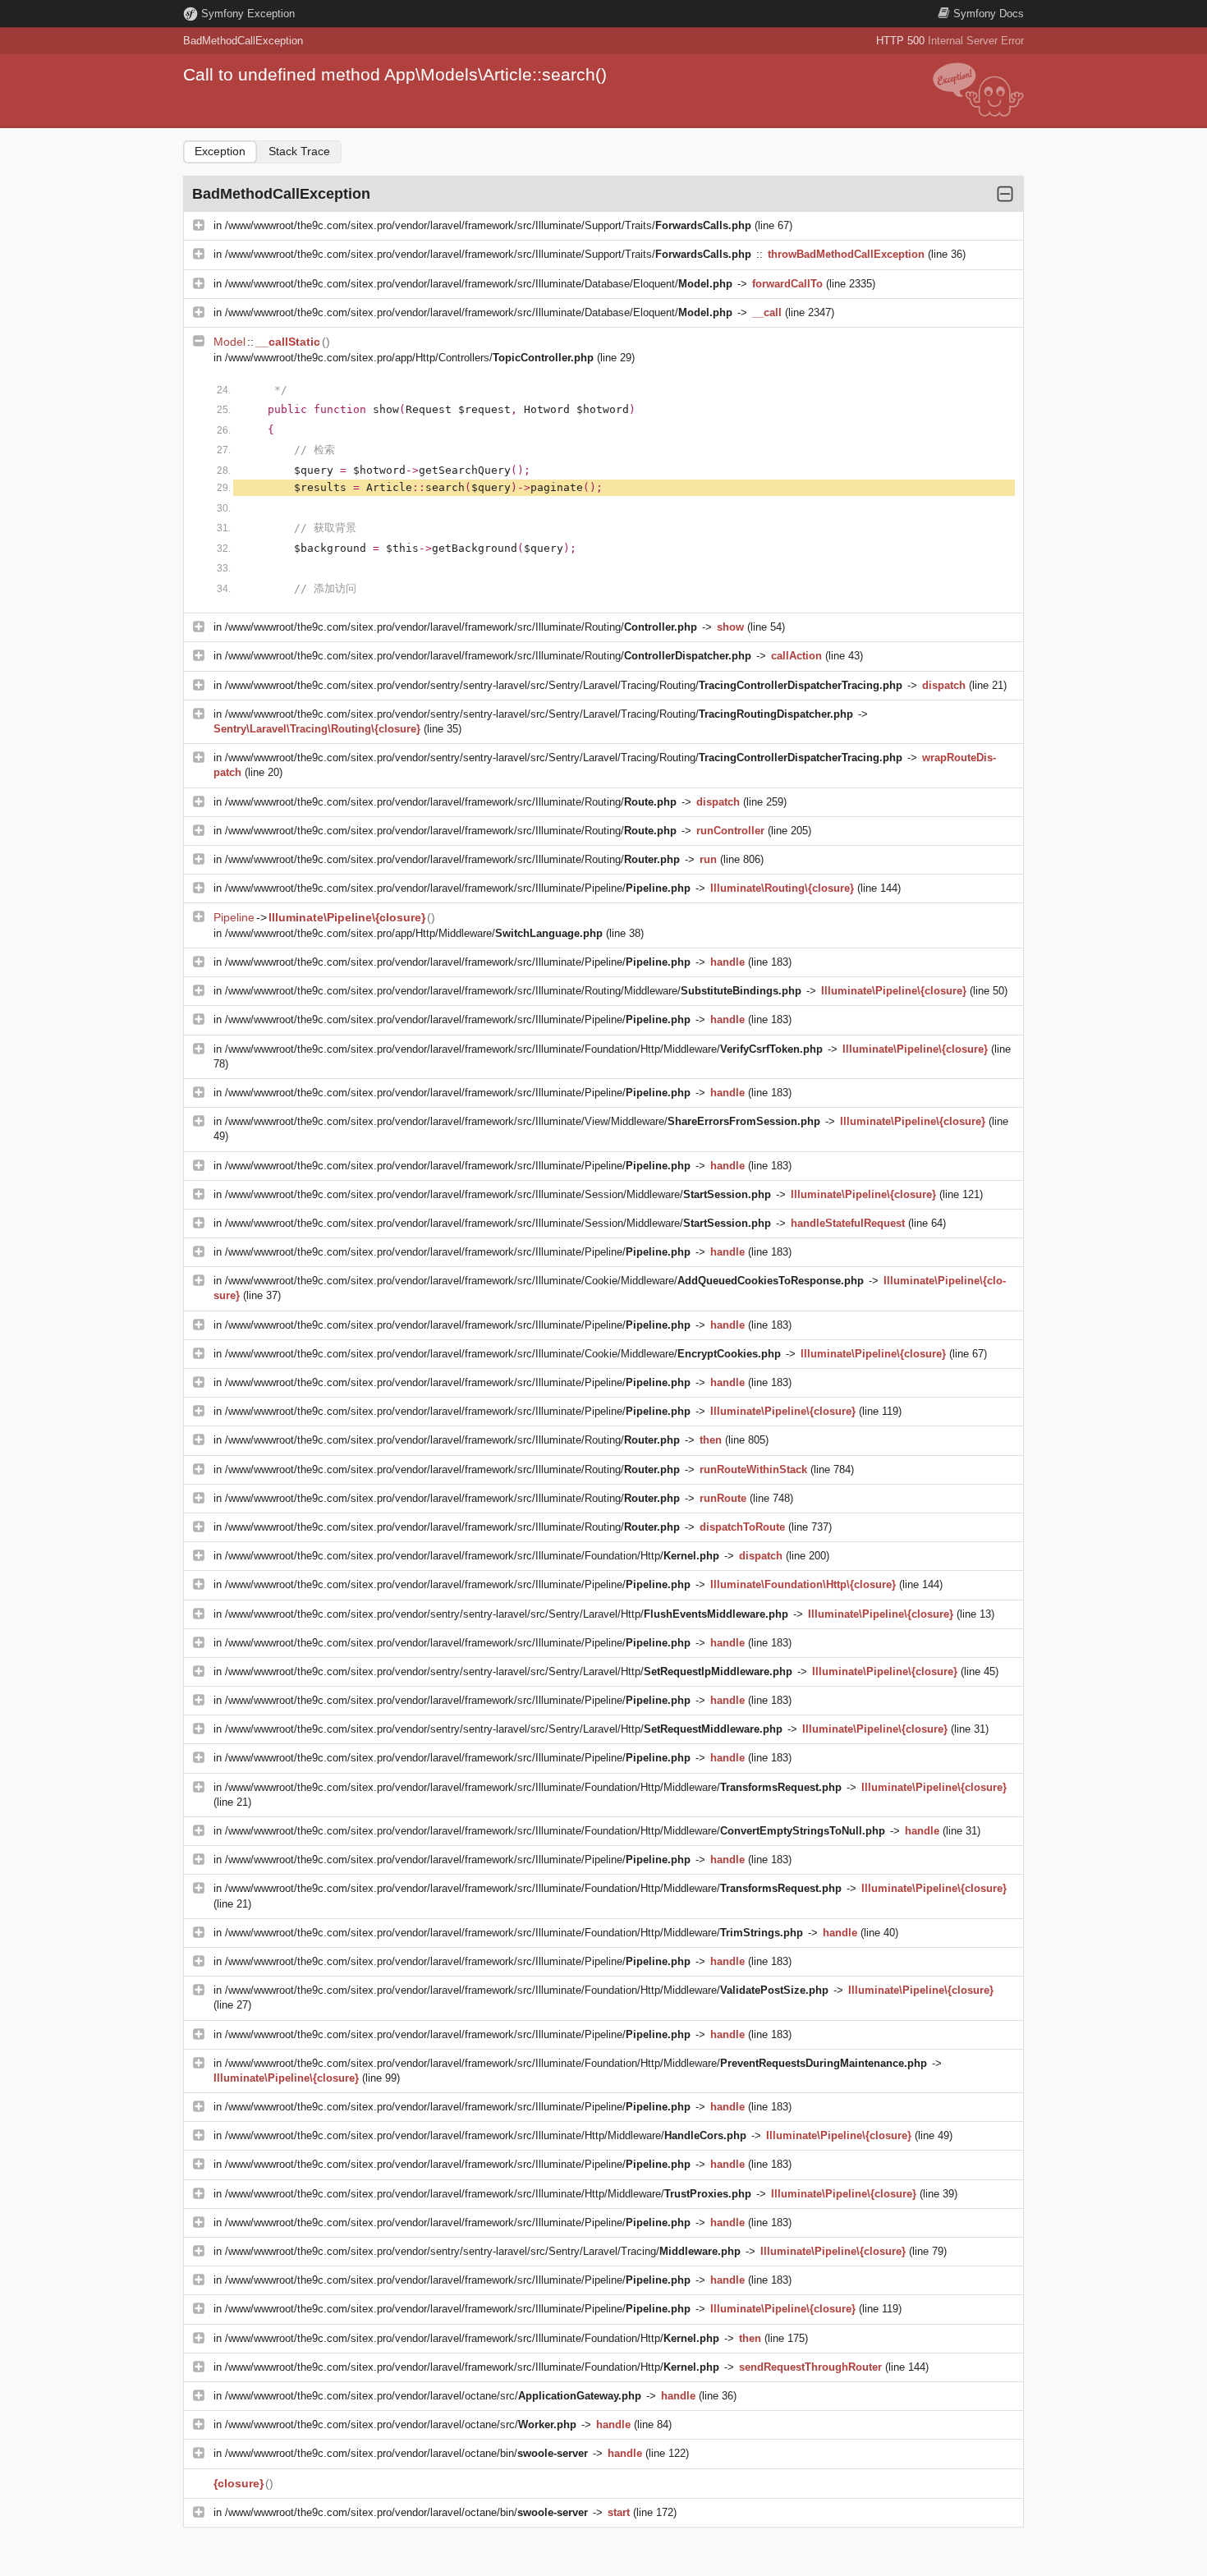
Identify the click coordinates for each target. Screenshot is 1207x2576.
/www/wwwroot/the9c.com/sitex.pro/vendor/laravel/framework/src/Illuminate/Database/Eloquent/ (479, 284)
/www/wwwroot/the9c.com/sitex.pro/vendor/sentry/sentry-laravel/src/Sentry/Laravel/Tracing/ (483, 2251)
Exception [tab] (220, 151)
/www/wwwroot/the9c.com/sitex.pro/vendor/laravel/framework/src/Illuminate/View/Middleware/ (523, 1121)
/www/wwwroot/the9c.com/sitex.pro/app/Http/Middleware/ (414, 933)
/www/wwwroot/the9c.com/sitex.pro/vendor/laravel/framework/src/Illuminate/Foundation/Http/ (472, 1556)
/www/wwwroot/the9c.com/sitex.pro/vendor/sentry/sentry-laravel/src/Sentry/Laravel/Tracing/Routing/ (564, 685)
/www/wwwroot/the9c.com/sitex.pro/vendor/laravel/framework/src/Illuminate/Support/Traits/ (488, 225)
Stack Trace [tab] (299, 151)
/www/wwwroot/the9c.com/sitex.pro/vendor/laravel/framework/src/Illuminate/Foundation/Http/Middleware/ (524, 1049)
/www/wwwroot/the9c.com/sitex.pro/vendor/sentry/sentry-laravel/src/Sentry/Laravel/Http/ (507, 1614)
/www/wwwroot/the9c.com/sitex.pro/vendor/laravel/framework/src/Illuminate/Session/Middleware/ (498, 1194)
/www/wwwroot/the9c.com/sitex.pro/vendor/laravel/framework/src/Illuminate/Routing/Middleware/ (513, 991)
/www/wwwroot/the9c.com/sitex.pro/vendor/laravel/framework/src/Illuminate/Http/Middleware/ (486, 2135)
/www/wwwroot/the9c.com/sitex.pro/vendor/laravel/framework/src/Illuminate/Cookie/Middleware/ (544, 1281)
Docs (989, 14)
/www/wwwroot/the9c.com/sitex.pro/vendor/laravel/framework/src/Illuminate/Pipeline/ (458, 888)
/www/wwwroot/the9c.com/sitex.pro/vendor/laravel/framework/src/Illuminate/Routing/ (461, 627)
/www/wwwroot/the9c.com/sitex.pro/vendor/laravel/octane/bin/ (406, 2453)
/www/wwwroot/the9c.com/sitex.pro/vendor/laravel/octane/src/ (433, 2396)
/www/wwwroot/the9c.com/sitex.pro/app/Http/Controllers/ (409, 358)
